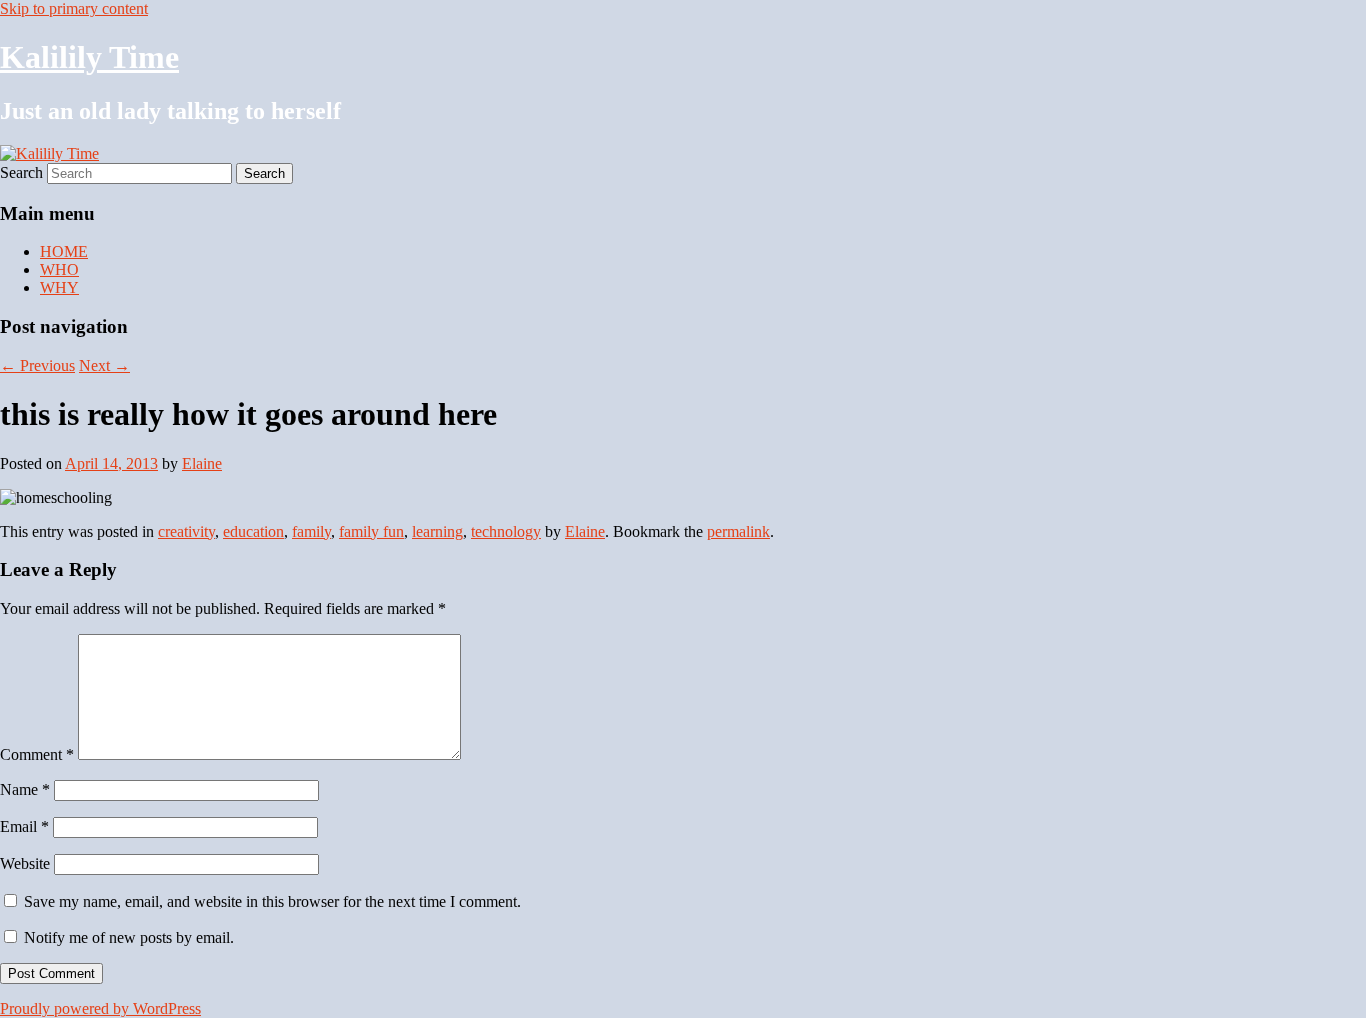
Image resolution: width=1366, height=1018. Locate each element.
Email (24, 826)
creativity (186, 531)
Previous (37, 365)
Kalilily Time (89, 57)
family (311, 531)
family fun (371, 531)
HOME (64, 251)
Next (104, 365)
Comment (37, 754)
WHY (59, 287)
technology (506, 531)
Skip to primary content (74, 8)
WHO (59, 269)
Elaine (202, 463)
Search (21, 172)
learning (437, 531)
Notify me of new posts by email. (129, 937)
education (253, 531)
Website (25, 863)
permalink (738, 531)
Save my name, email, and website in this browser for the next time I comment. (272, 901)
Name (25, 789)
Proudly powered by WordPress (100, 1008)
